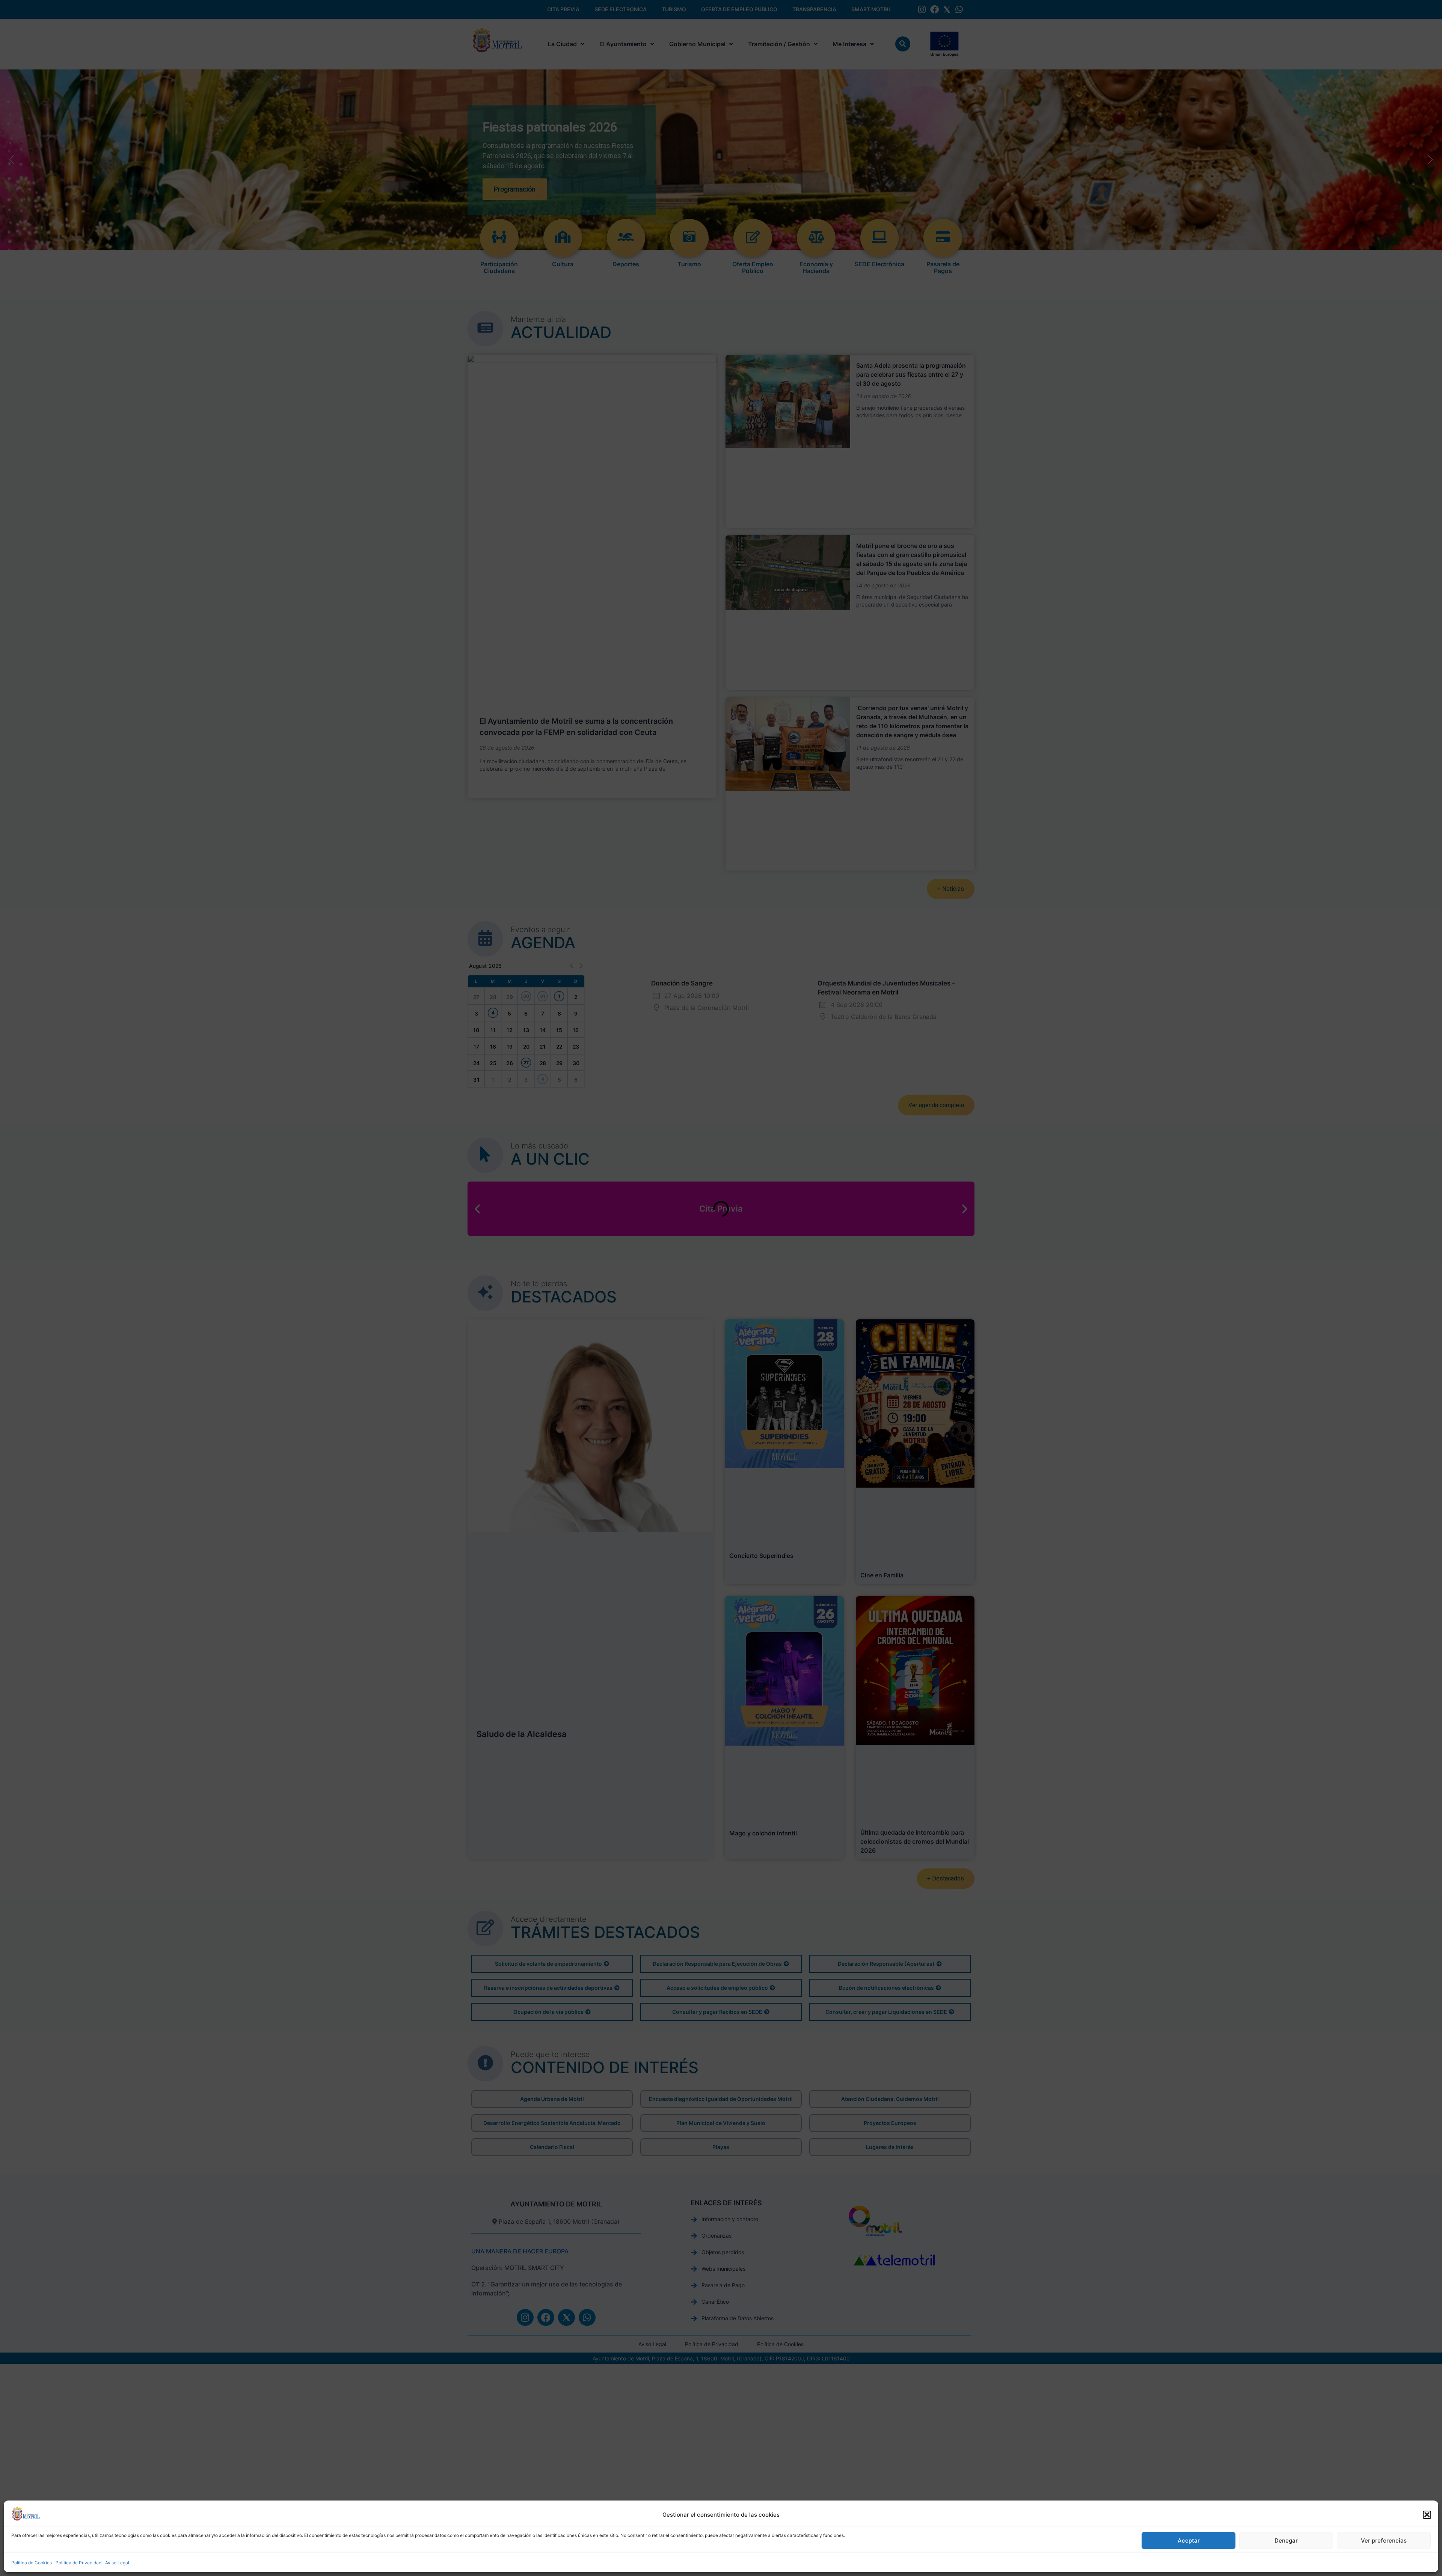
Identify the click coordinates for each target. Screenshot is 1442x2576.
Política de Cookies (32, 2563)
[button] (1427, 2515)
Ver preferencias (1384, 2541)
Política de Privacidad (78, 2563)
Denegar (1286, 2541)
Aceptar (1189, 2541)
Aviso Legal (117, 2563)
